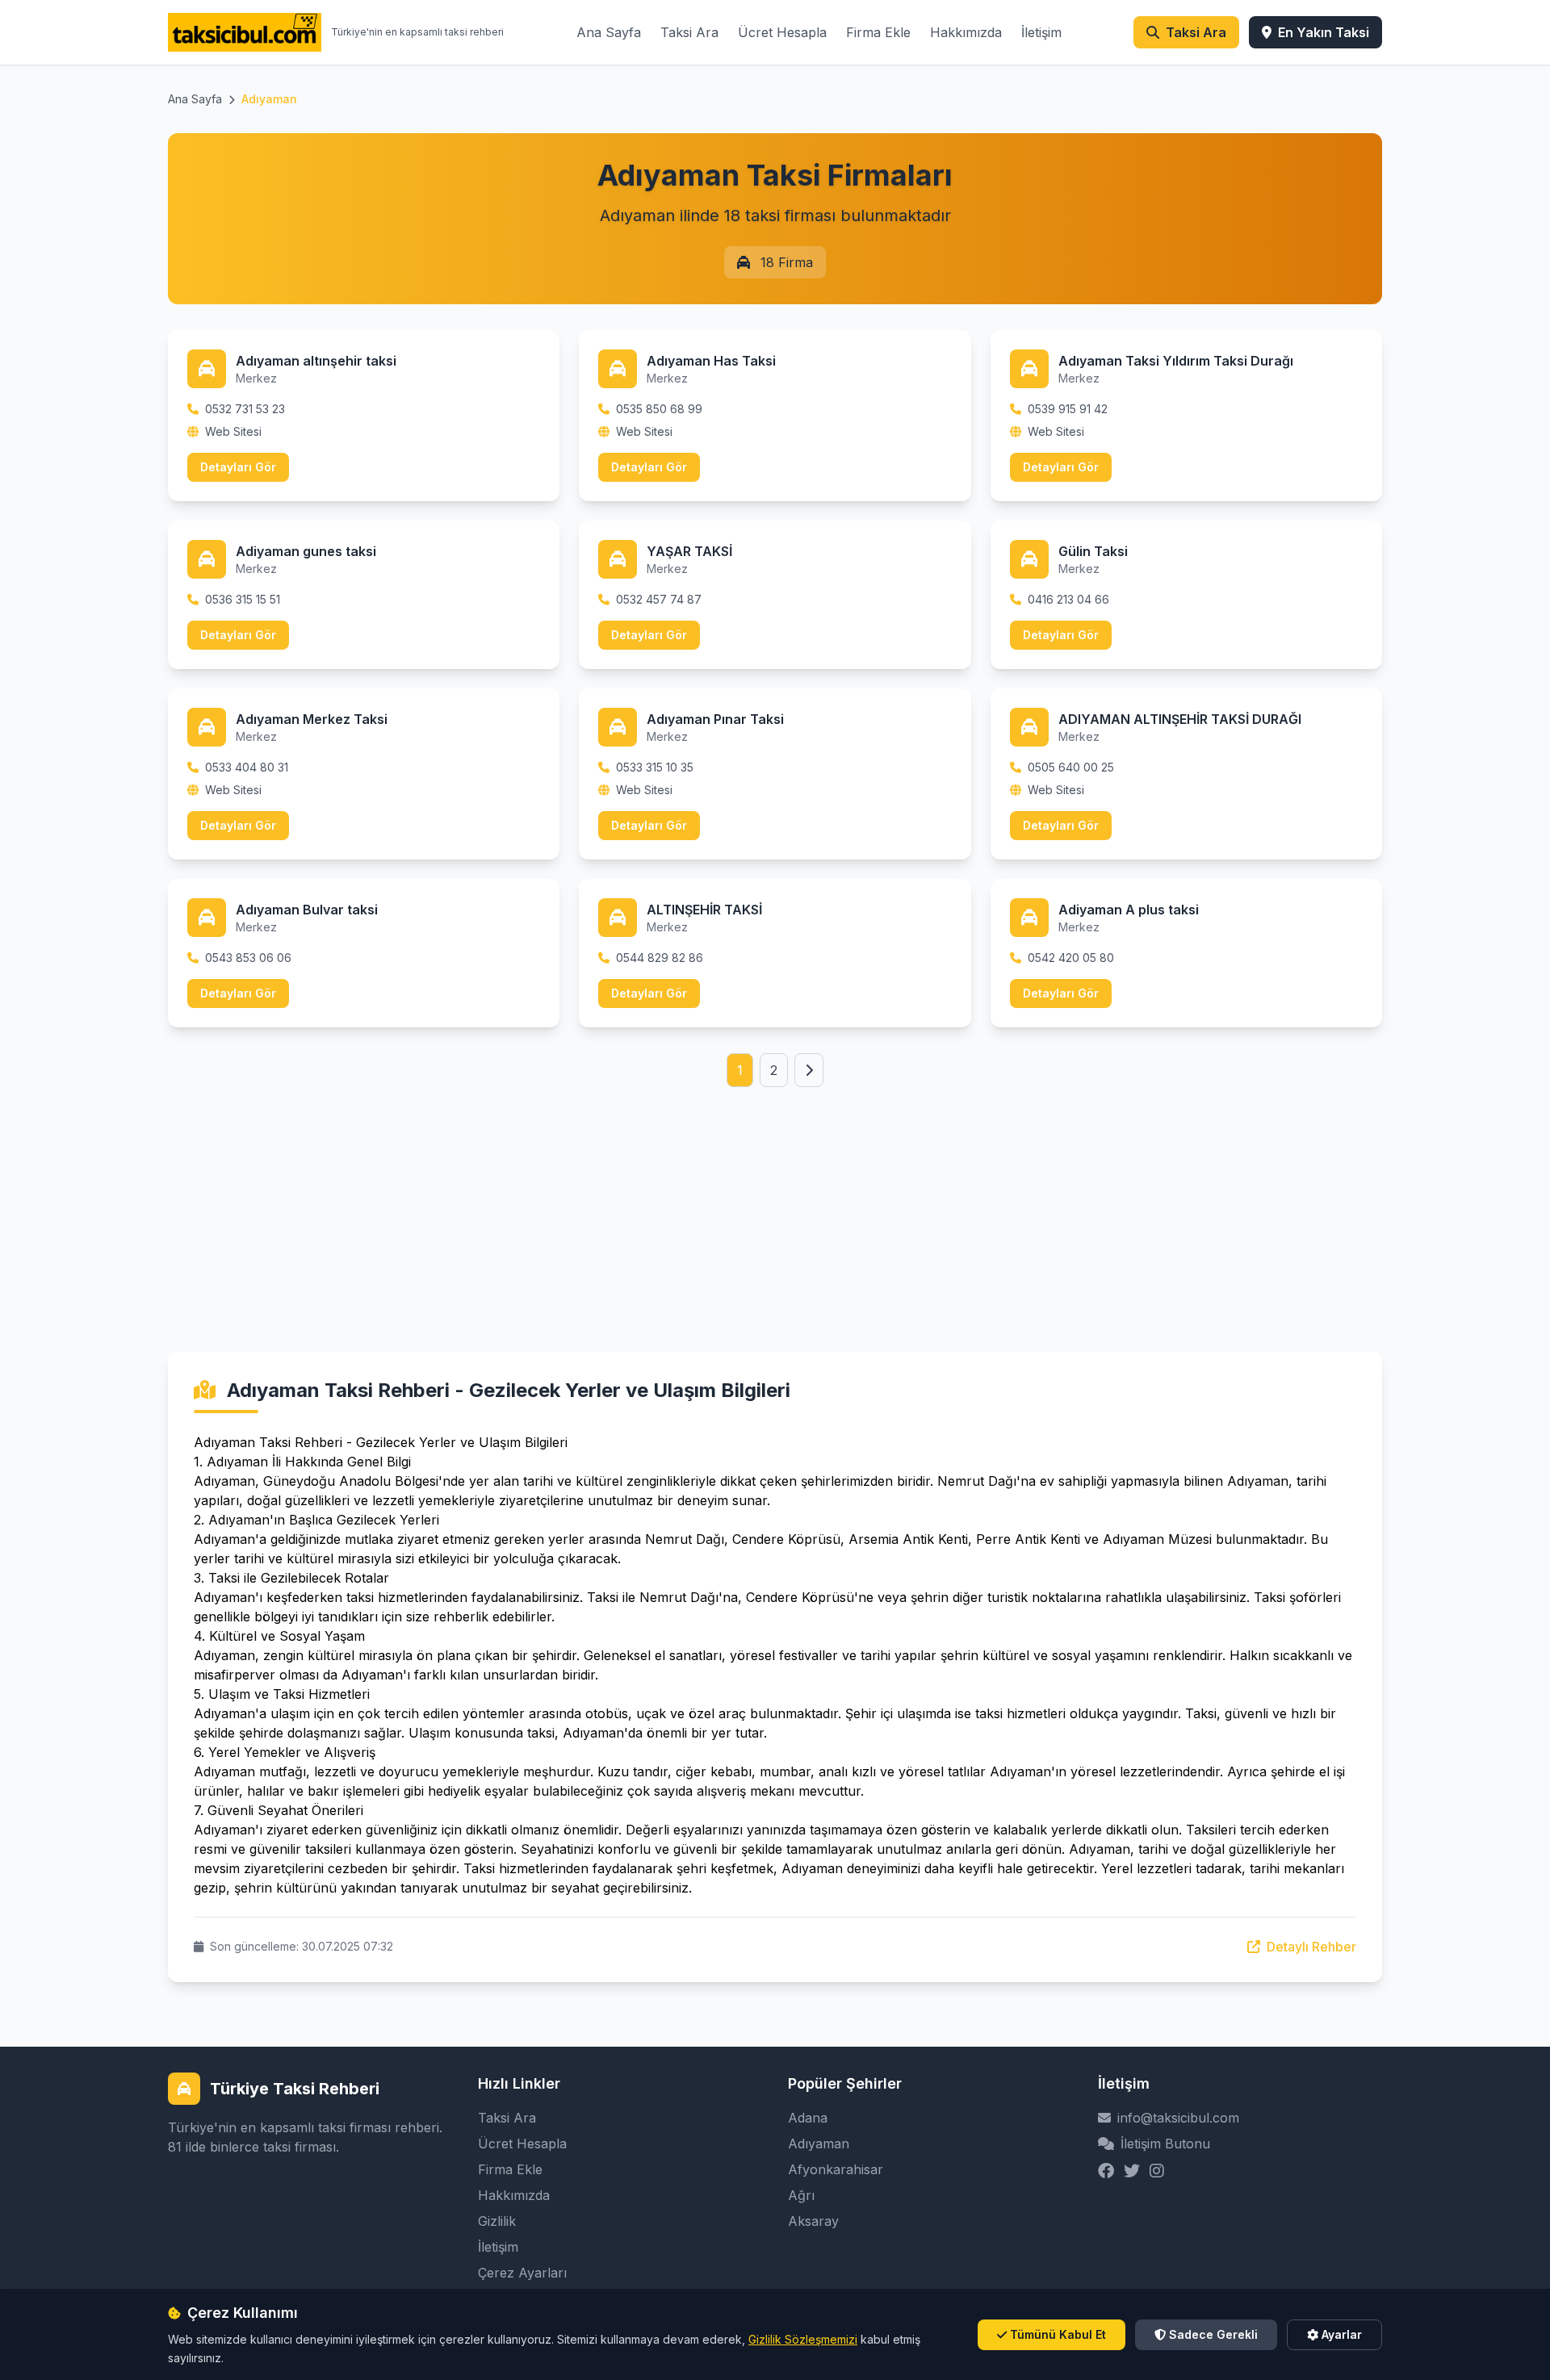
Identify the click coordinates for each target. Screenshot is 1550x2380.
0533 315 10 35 (655, 767)
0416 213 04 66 (1068, 599)
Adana (808, 2118)
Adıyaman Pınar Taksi (715, 719)
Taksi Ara (689, 32)
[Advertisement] (775, 1200)
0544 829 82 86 (660, 958)
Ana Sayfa (609, 32)
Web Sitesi (233, 431)
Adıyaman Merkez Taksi (312, 719)
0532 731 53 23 (245, 409)
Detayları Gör (238, 467)
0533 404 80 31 (247, 767)
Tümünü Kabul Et (1058, 2334)
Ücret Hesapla (782, 32)
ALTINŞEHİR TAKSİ (704, 910)
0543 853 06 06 (248, 958)
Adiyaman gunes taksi (306, 551)
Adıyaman (819, 2144)
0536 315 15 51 (243, 599)
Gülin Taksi (1093, 551)
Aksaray (813, 2221)
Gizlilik (497, 2221)
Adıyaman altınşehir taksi (316, 361)
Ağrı (801, 2195)
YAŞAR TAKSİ (689, 551)
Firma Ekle (878, 32)
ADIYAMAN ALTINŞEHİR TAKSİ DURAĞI (1180, 719)
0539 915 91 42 (1068, 409)
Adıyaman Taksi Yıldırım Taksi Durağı (1176, 361)
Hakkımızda (966, 32)
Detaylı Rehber (1310, 1947)
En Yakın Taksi (1324, 32)
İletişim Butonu (1165, 2144)
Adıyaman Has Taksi (711, 361)
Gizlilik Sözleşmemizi (803, 2339)
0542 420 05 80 (1071, 958)
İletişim (1041, 32)
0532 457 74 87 (659, 599)
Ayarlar (1342, 2334)
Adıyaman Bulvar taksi (307, 910)
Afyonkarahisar (836, 2169)
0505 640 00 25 (1071, 767)
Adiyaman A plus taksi (1129, 910)
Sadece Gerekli (1213, 2334)
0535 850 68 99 (659, 409)
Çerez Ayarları (522, 2273)
